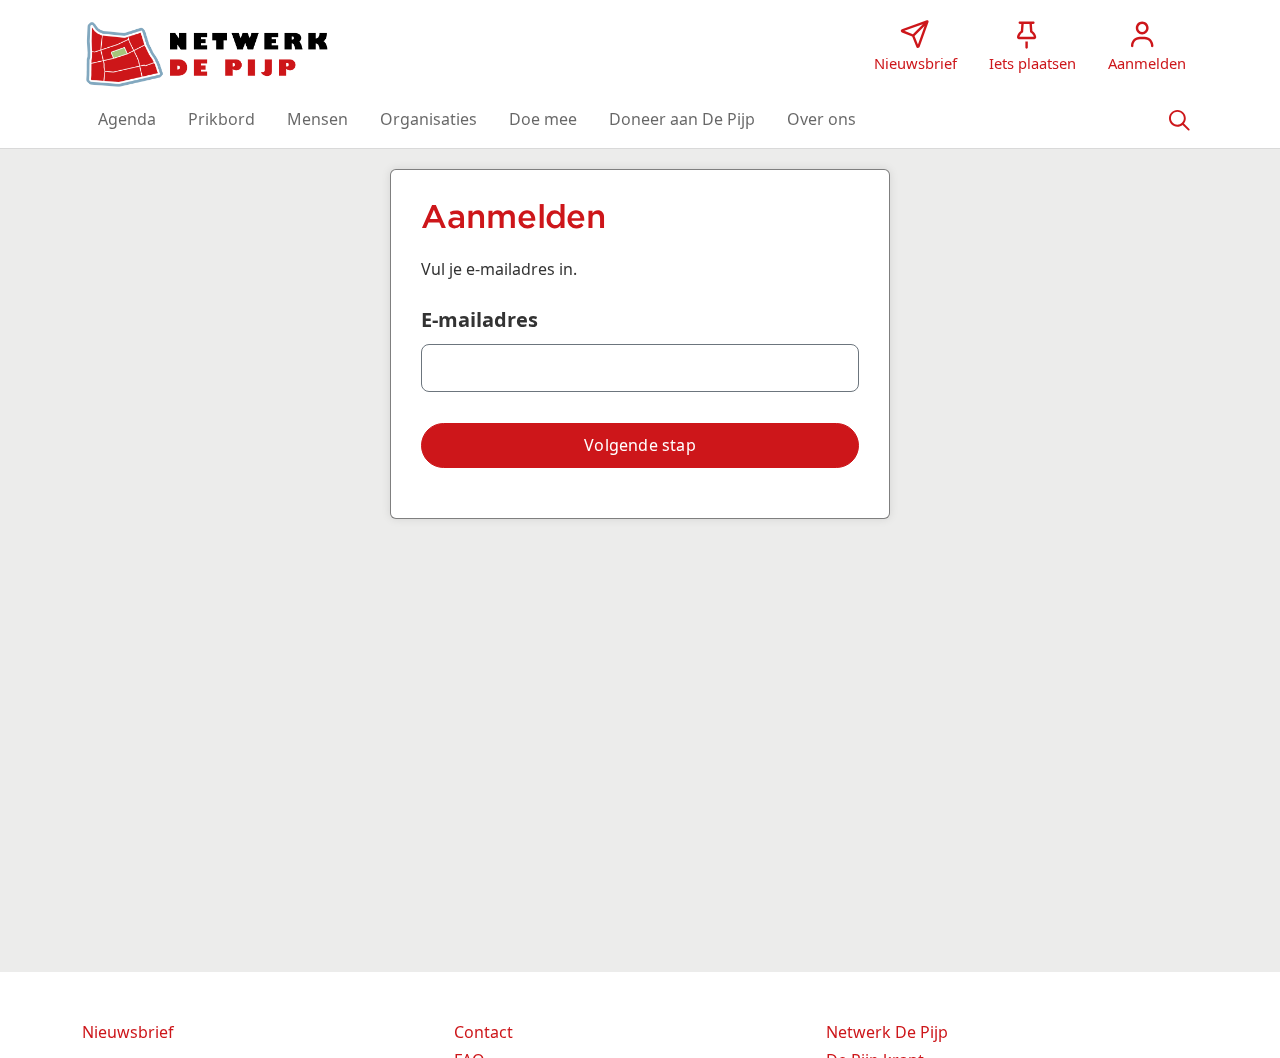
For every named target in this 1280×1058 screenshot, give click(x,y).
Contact (483, 1032)
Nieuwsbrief (128, 1032)
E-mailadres (479, 319)
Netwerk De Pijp (887, 1032)
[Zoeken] (1179, 119)
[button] (127, 119)
